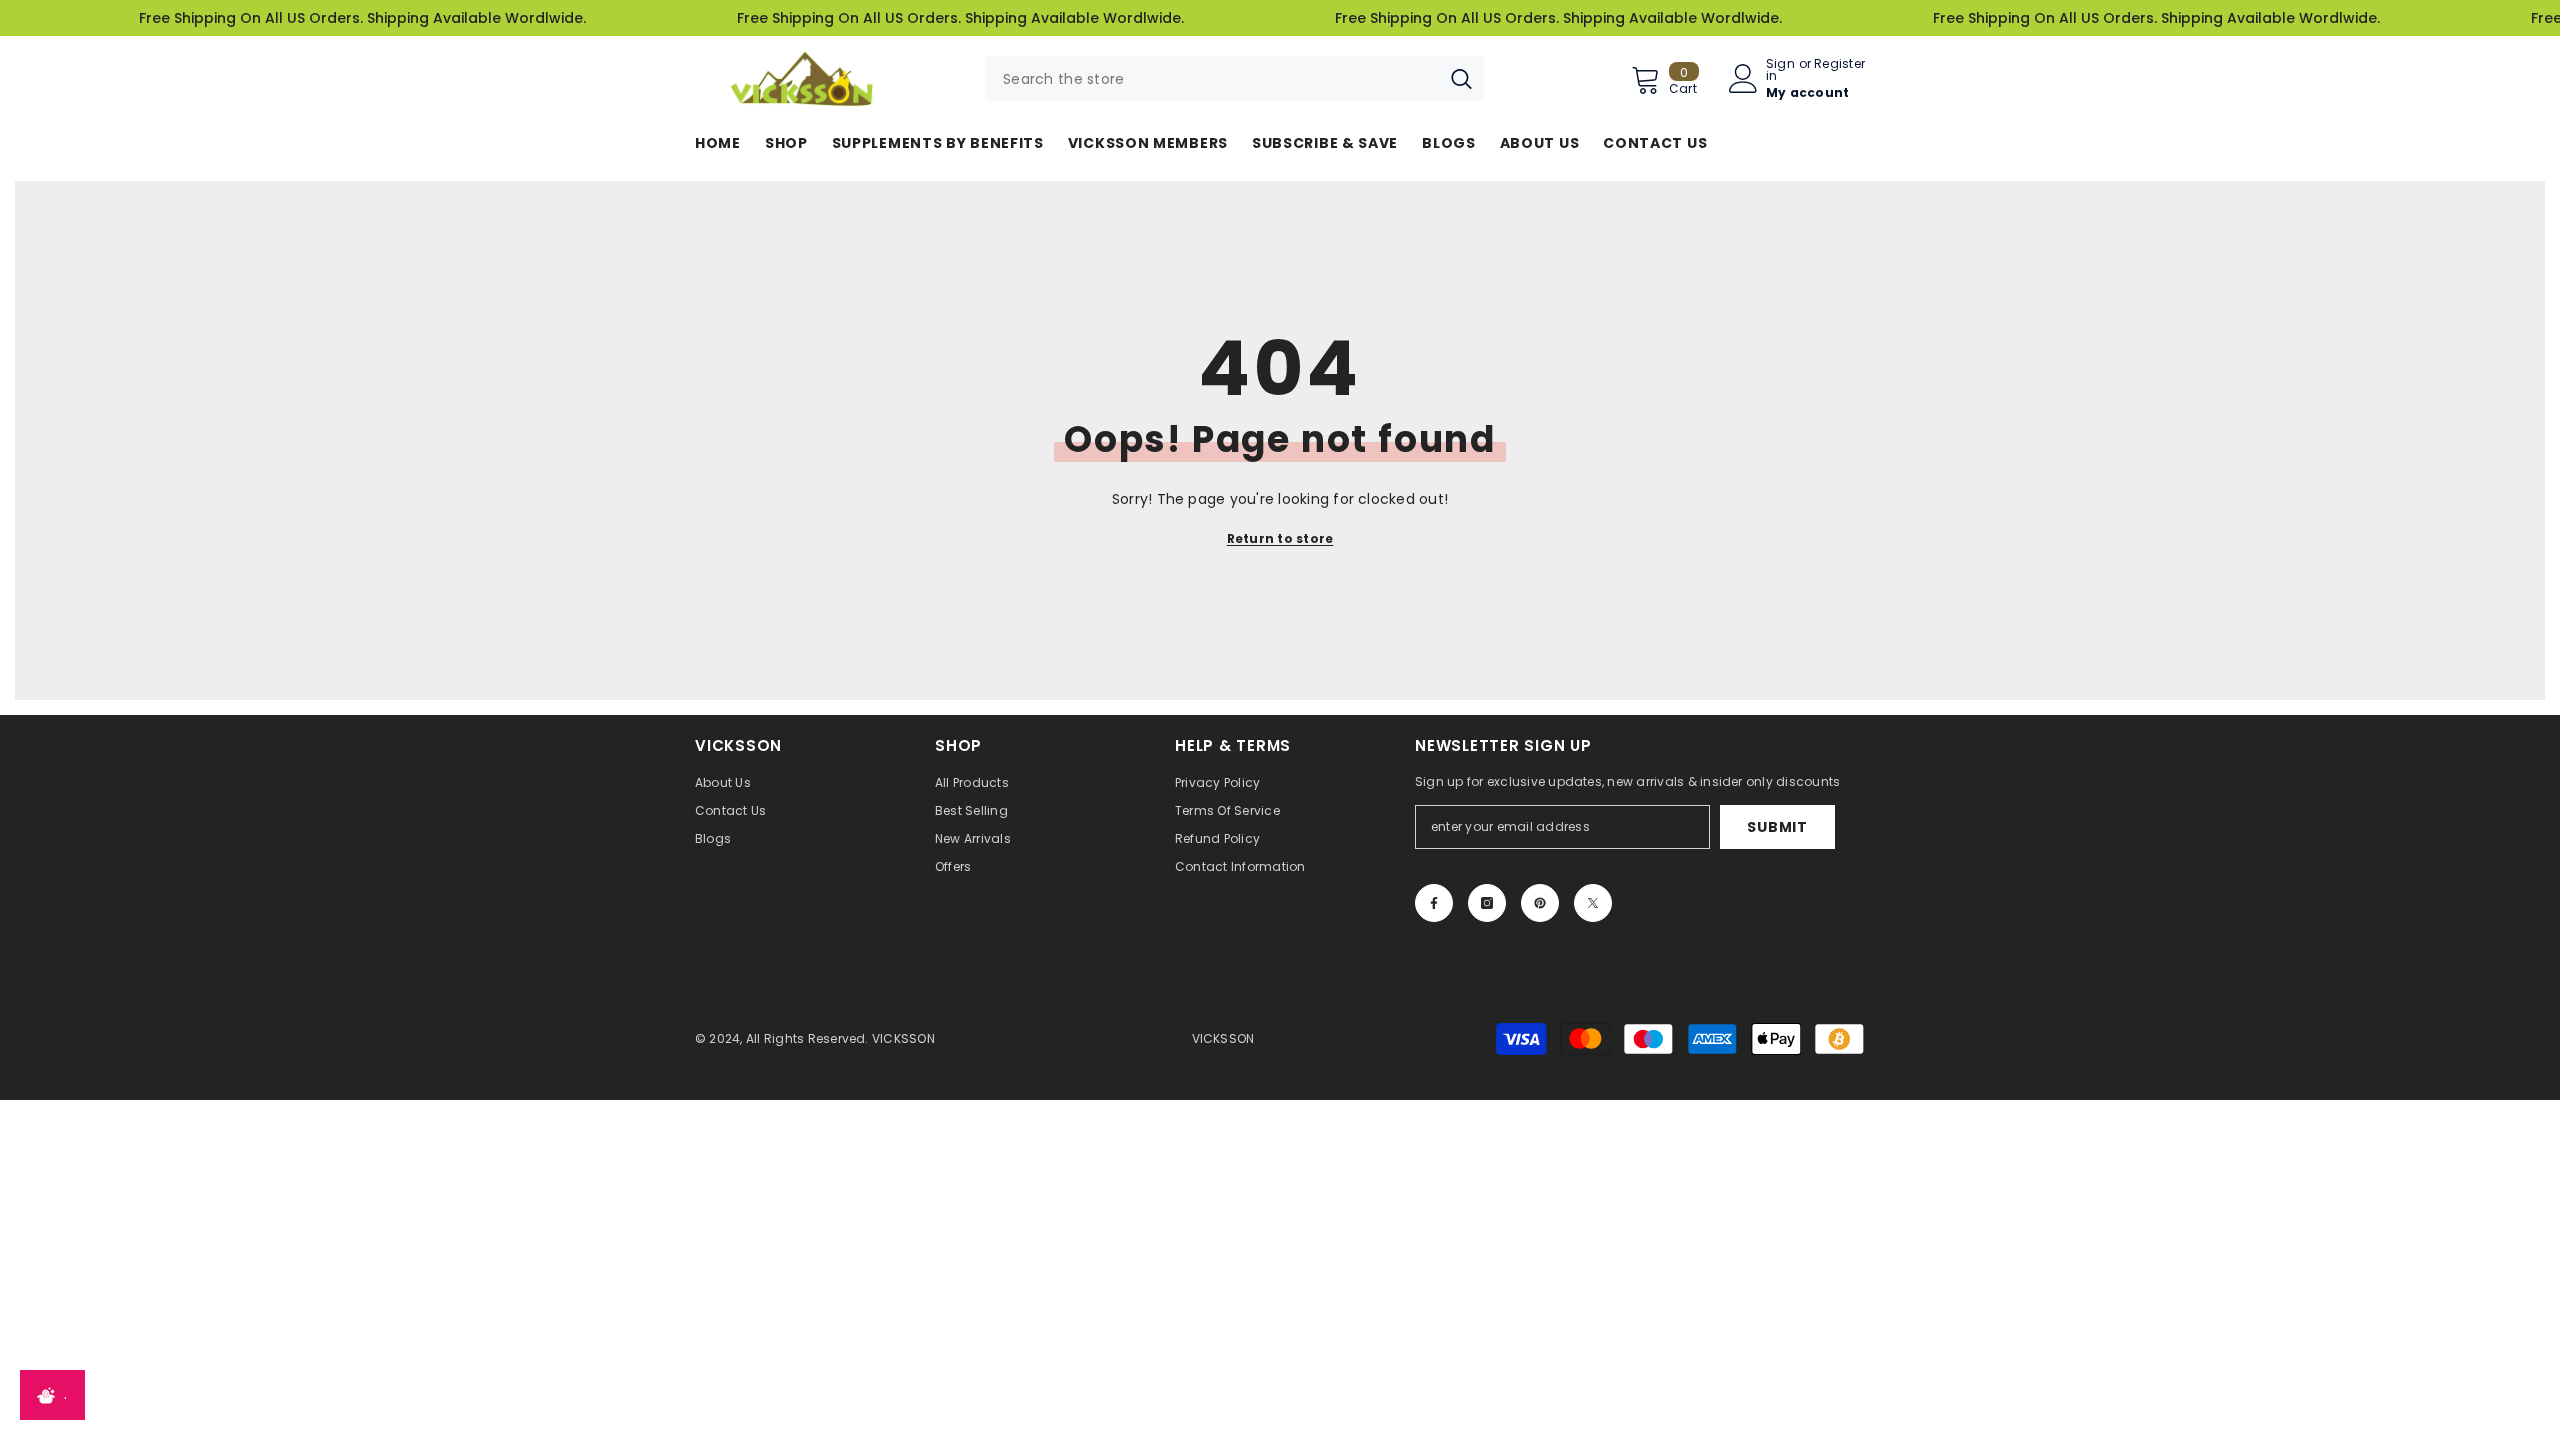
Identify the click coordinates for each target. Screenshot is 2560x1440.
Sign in (1780, 70)
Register (1839, 65)
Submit (1777, 827)
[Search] (1234, 78)
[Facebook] (1434, 903)
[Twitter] (1593, 903)
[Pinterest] (1540, 903)
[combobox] (1212, 78)
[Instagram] (1487, 903)
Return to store (1280, 538)
